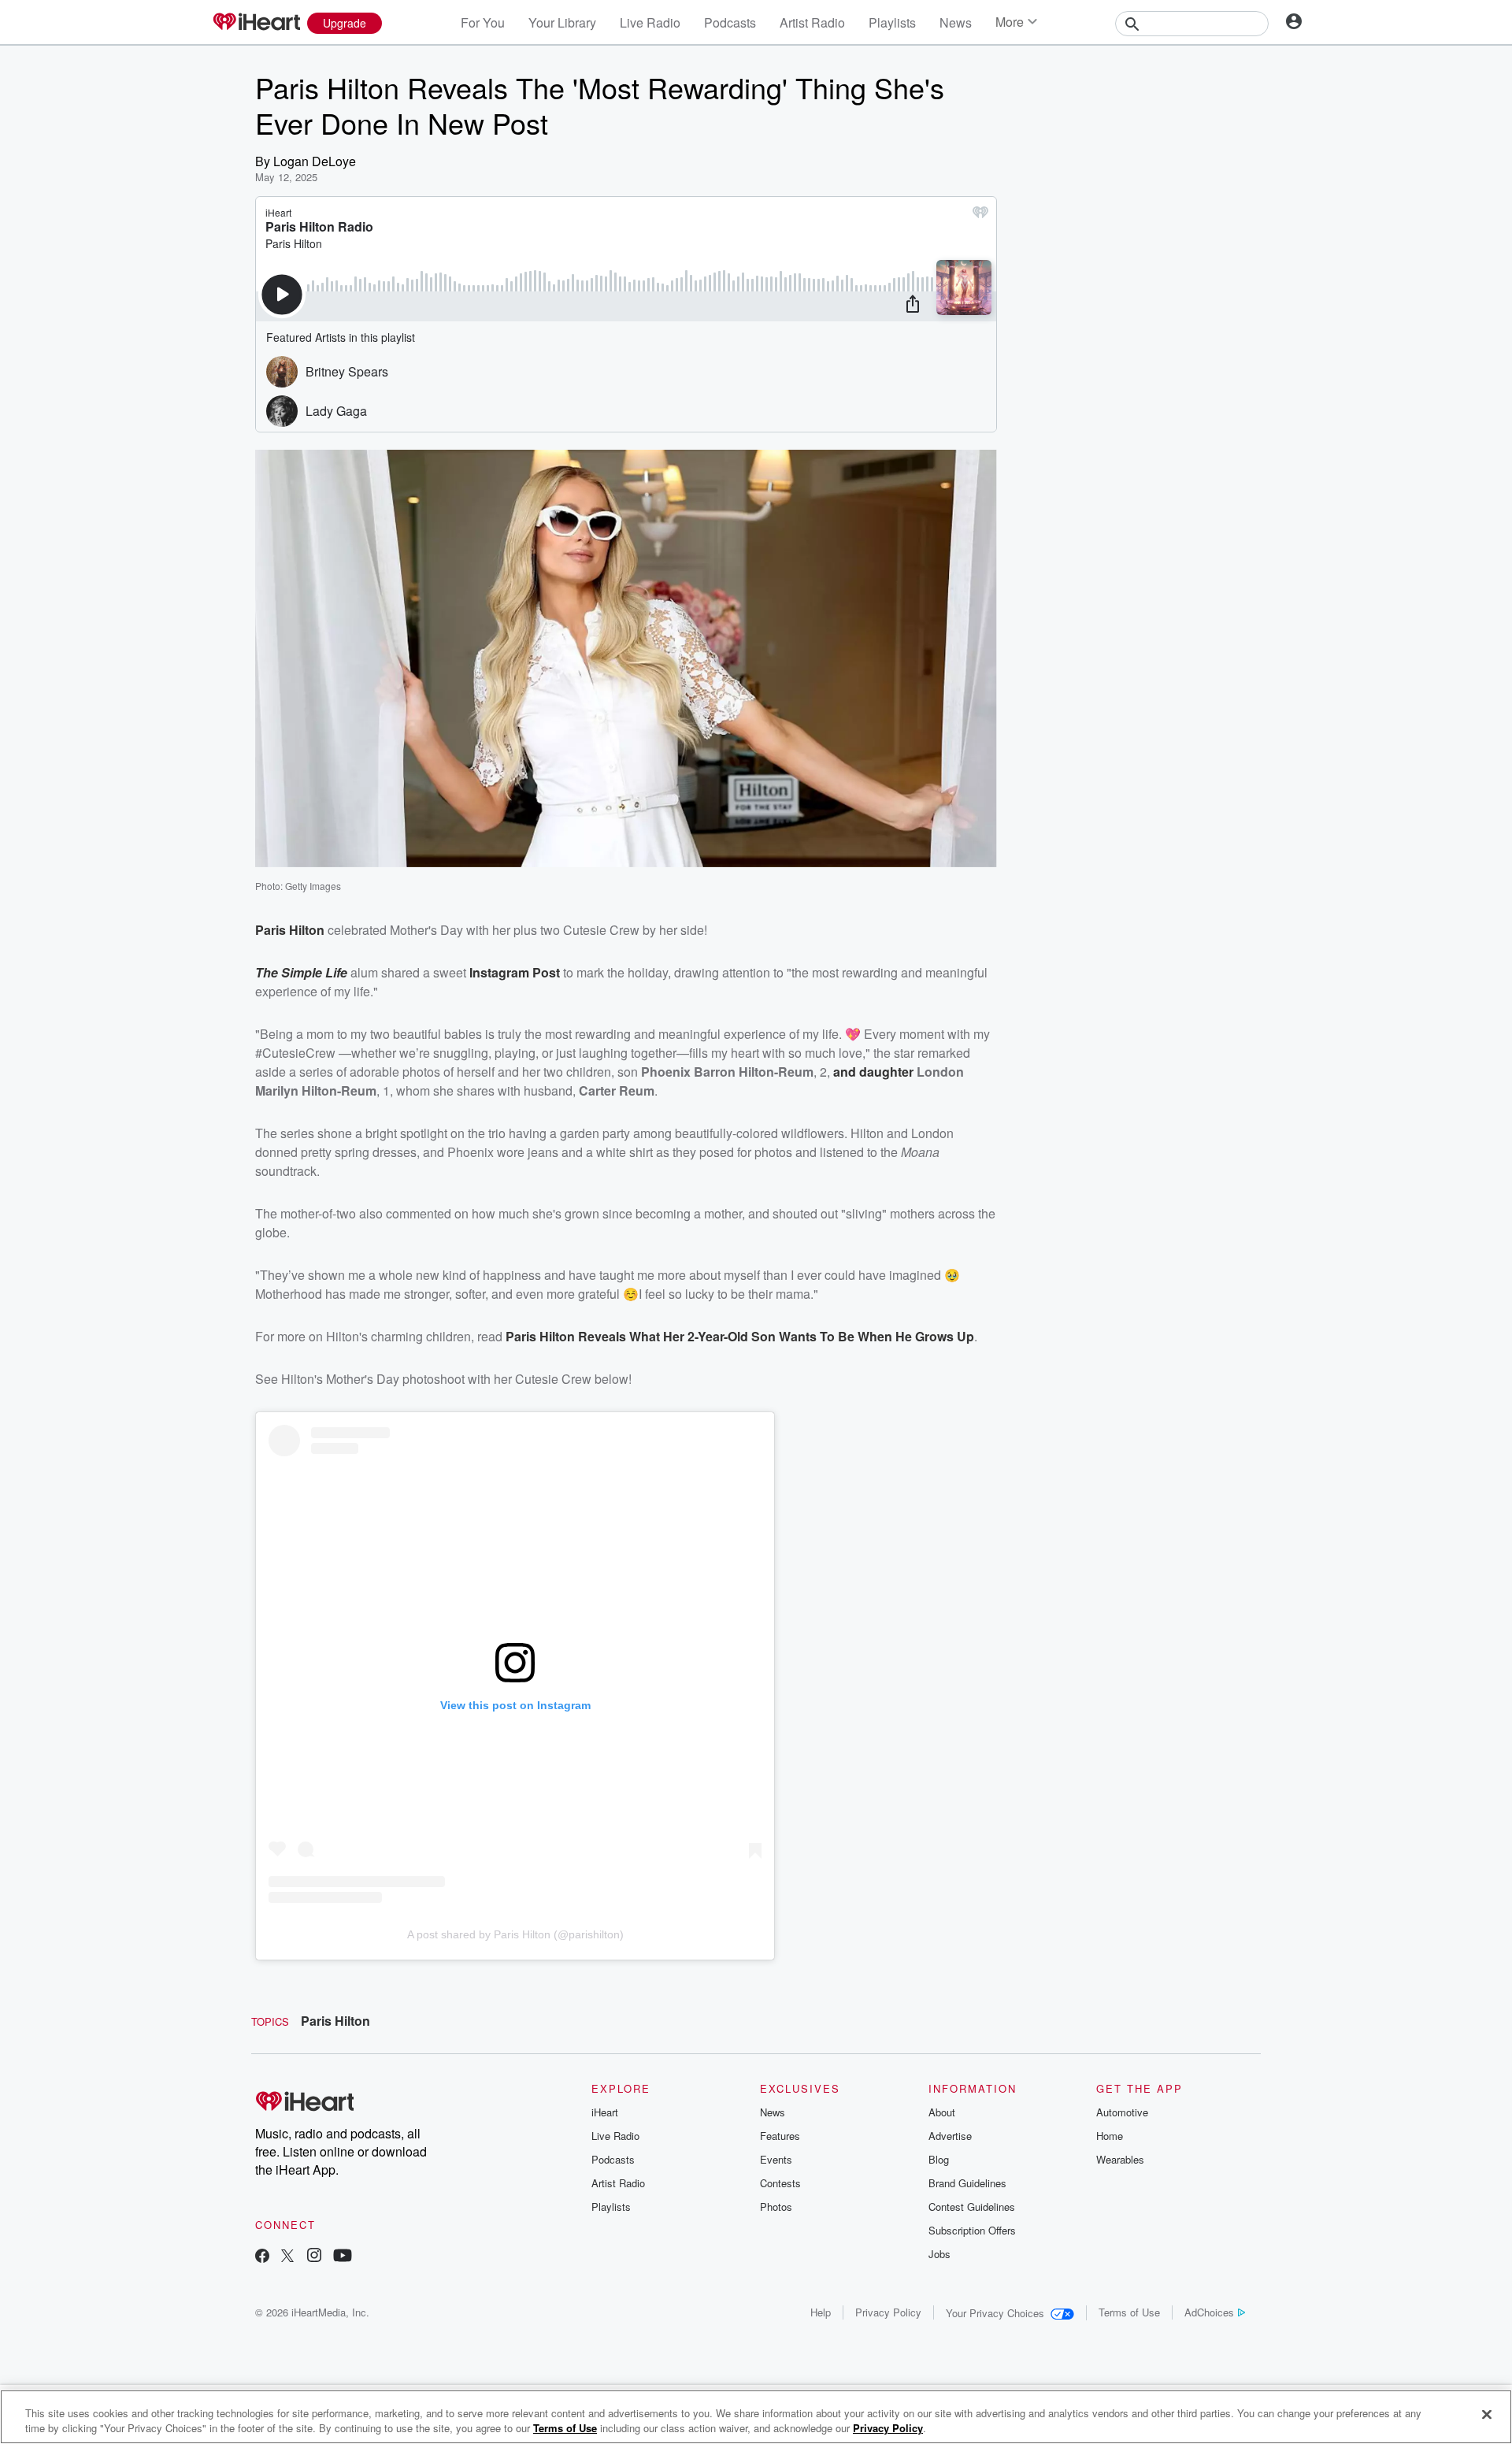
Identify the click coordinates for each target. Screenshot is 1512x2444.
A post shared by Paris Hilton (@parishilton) (515, 1934)
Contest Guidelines (972, 2207)
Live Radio (650, 22)
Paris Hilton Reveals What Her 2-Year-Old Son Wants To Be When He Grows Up (740, 1336)
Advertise (950, 2136)
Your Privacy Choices (995, 2313)
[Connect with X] (287, 2257)
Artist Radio (812, 22)
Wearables (1120, 2159)
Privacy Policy (888, 2312)
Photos (776, 2207)
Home (1110, 2136)
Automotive (1122, 2112)
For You (483, 22)
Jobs (939, 2254)
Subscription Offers (972, 2230)
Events (776, 2159)
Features (780, 2136)
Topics (270, 2021)
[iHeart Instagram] (314, 2257)
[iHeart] (256, 23)
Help (821, 2312)
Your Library (562, 22)
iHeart (605, 2112)
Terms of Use (1129, 2312)
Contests (780, 2183)
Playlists (892, 22)
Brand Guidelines (967, 2183)
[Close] (1487, 2415)
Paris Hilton (290, 930)
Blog (939, 2159)
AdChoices (1209, 2312)
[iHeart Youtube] (343, 2257)
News (956, 22)
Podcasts (730, 22)
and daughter (873, 1072)
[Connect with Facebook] (262, 2257)
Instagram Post (515, 972)
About (942, 2112)
